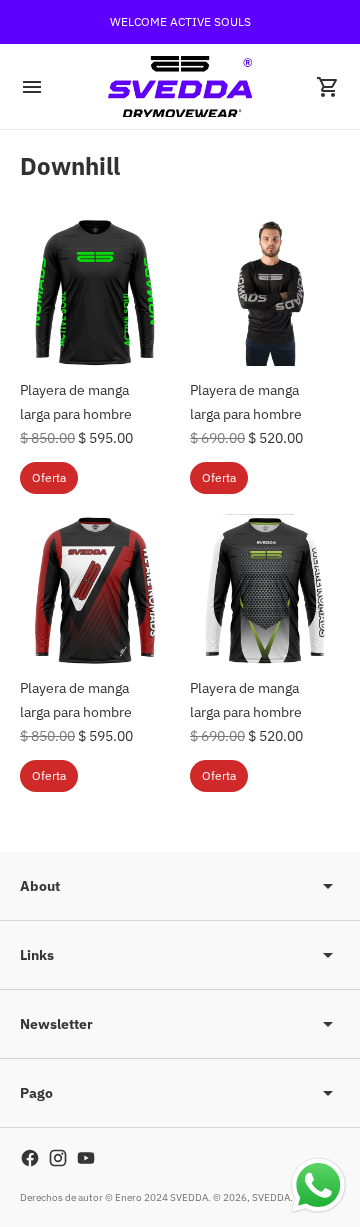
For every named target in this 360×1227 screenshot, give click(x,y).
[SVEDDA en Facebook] (30, 1158)
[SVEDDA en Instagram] (58, 1158)
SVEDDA (271, 1197)
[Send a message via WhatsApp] (318, 1185)
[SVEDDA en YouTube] (86, 1158)
